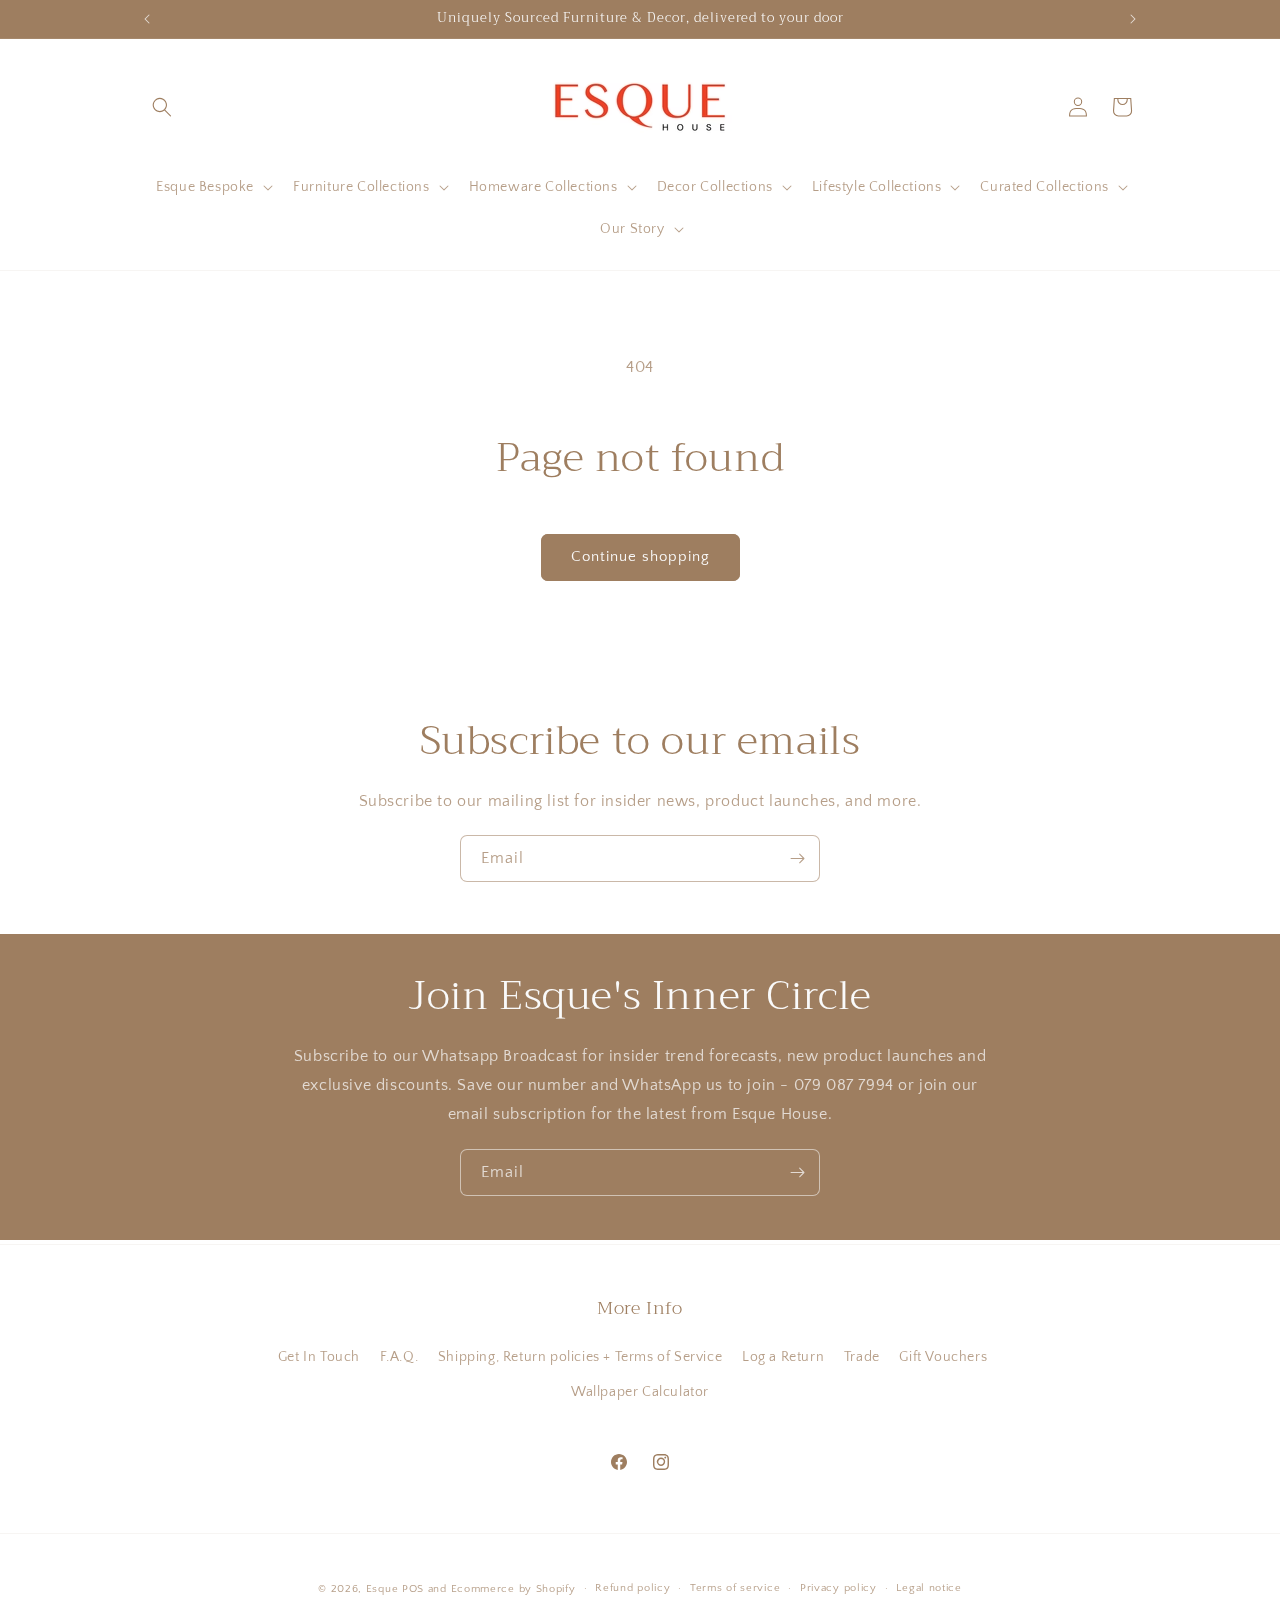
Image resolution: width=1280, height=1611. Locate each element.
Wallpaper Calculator (640, 1392)
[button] (162, 107)
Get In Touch (319, 1357)
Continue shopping (640, 556)
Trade (862, 1357)
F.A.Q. (399, 1357)
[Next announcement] (1133, 19)
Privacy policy (838, 1588)
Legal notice (928, 1588)
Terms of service (735, 1588)
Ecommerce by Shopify (513, 1589)
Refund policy (632, 1588)
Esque (382, 1589)
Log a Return (783, 1357)
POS (413, 1589)
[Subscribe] (797, 858)
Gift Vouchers (943, 1357)
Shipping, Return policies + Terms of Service (580, 1357)
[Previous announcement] (147, 19)
